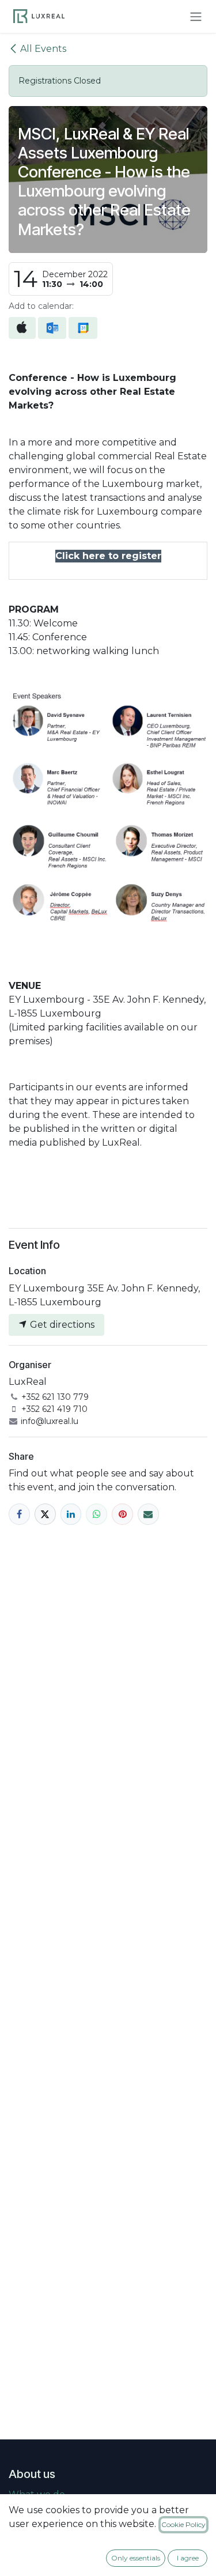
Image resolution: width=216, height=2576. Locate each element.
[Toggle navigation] (196, 16)
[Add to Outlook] (52, 328)
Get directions (61, 1325)
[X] (45, 1514)
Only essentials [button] (136, 2558)
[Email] (148, 1514)
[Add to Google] (83, 328)
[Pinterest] (122, 1514)
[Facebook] (19, 1514)
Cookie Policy (183, 2524)
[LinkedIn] (71, 1514)
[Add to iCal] (22, 328)
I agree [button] (188, 2558)
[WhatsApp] (96, 1514)
